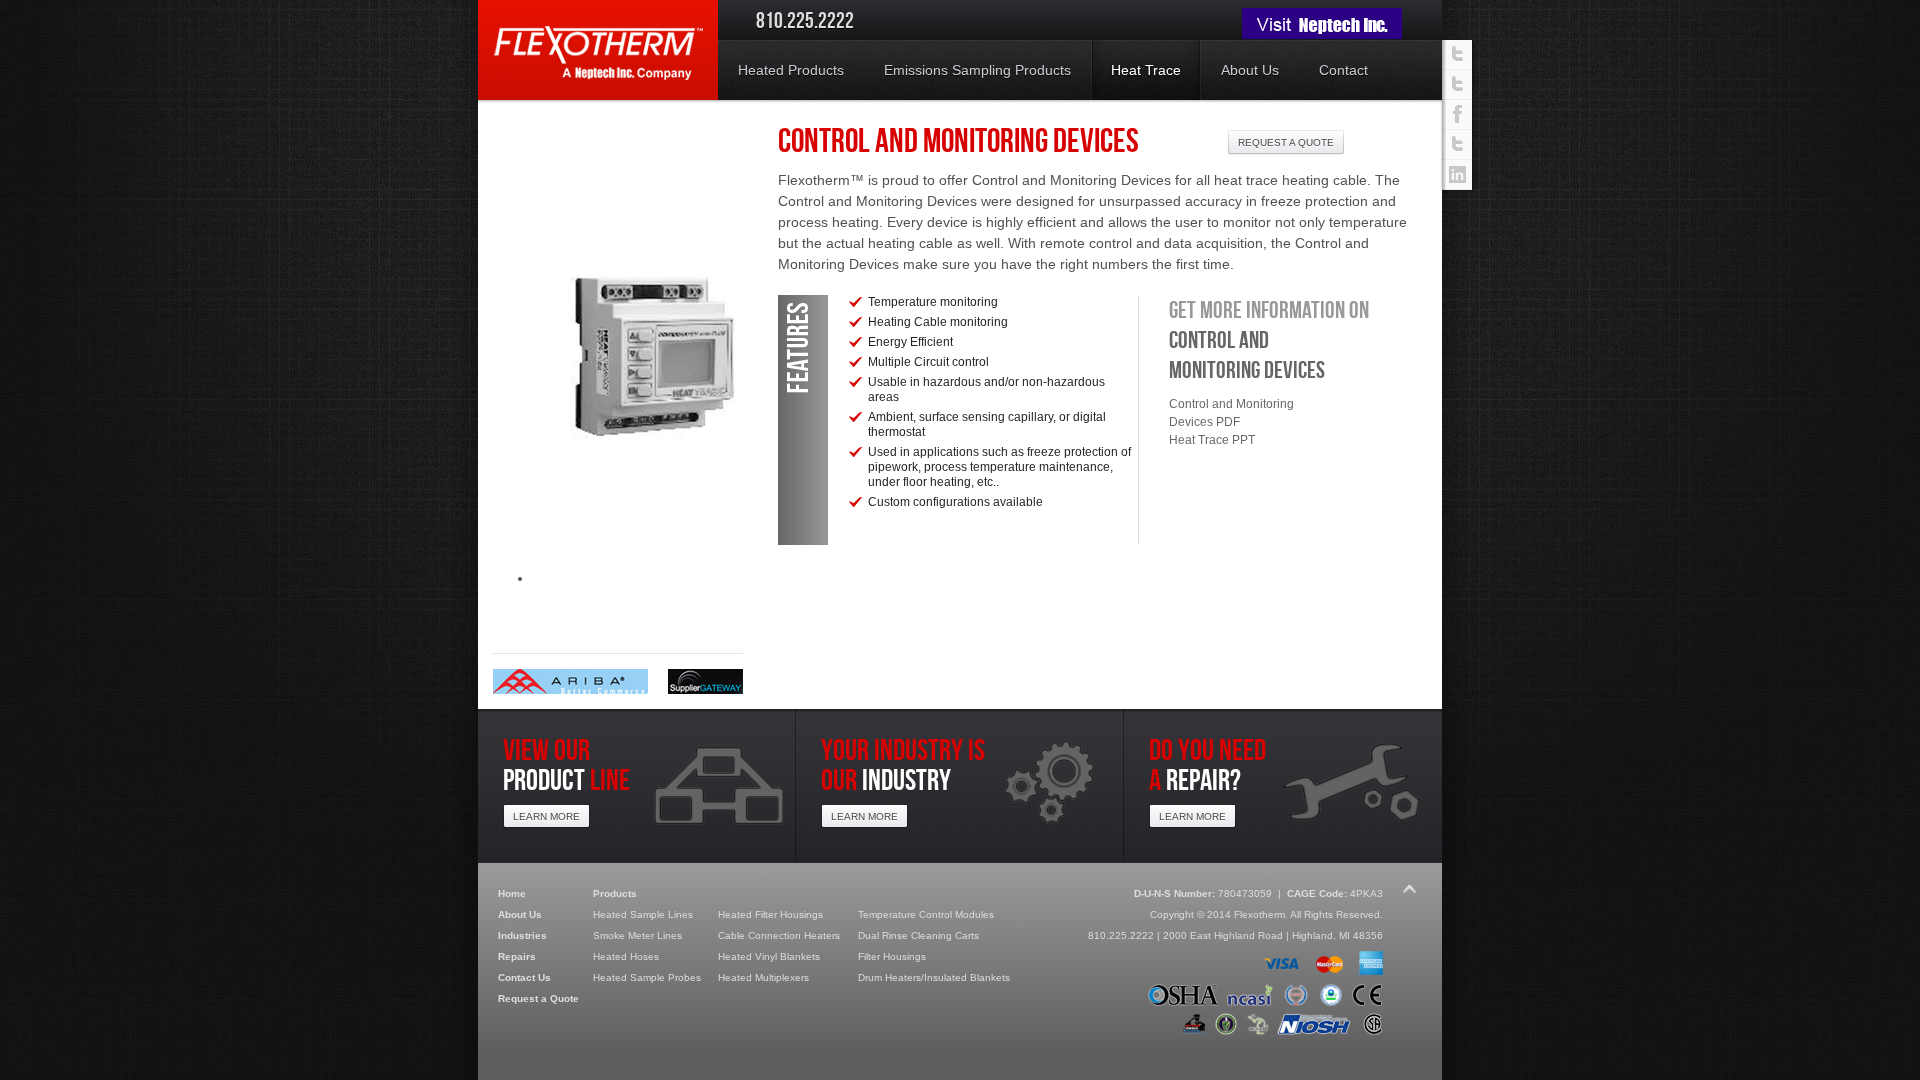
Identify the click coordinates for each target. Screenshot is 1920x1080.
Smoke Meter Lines (637, 935)
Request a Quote (538, 998)
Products (615, 893)
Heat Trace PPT (1212, 440)
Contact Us (524, 977)
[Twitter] (1457, 145)
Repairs (517, 956)
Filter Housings (892, 956)
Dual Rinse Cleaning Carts (918, 935)
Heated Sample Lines (643, 914)
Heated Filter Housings (770, 914)
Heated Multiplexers (763, 977)
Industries (522, 935)
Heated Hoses (626, 956)
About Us (520, 914)
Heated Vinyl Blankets (769, 956)
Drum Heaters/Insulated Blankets (934, 977)
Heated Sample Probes (647, 977)
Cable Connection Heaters (779, 935)
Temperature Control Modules (926, 914)
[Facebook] (1457, 115)
